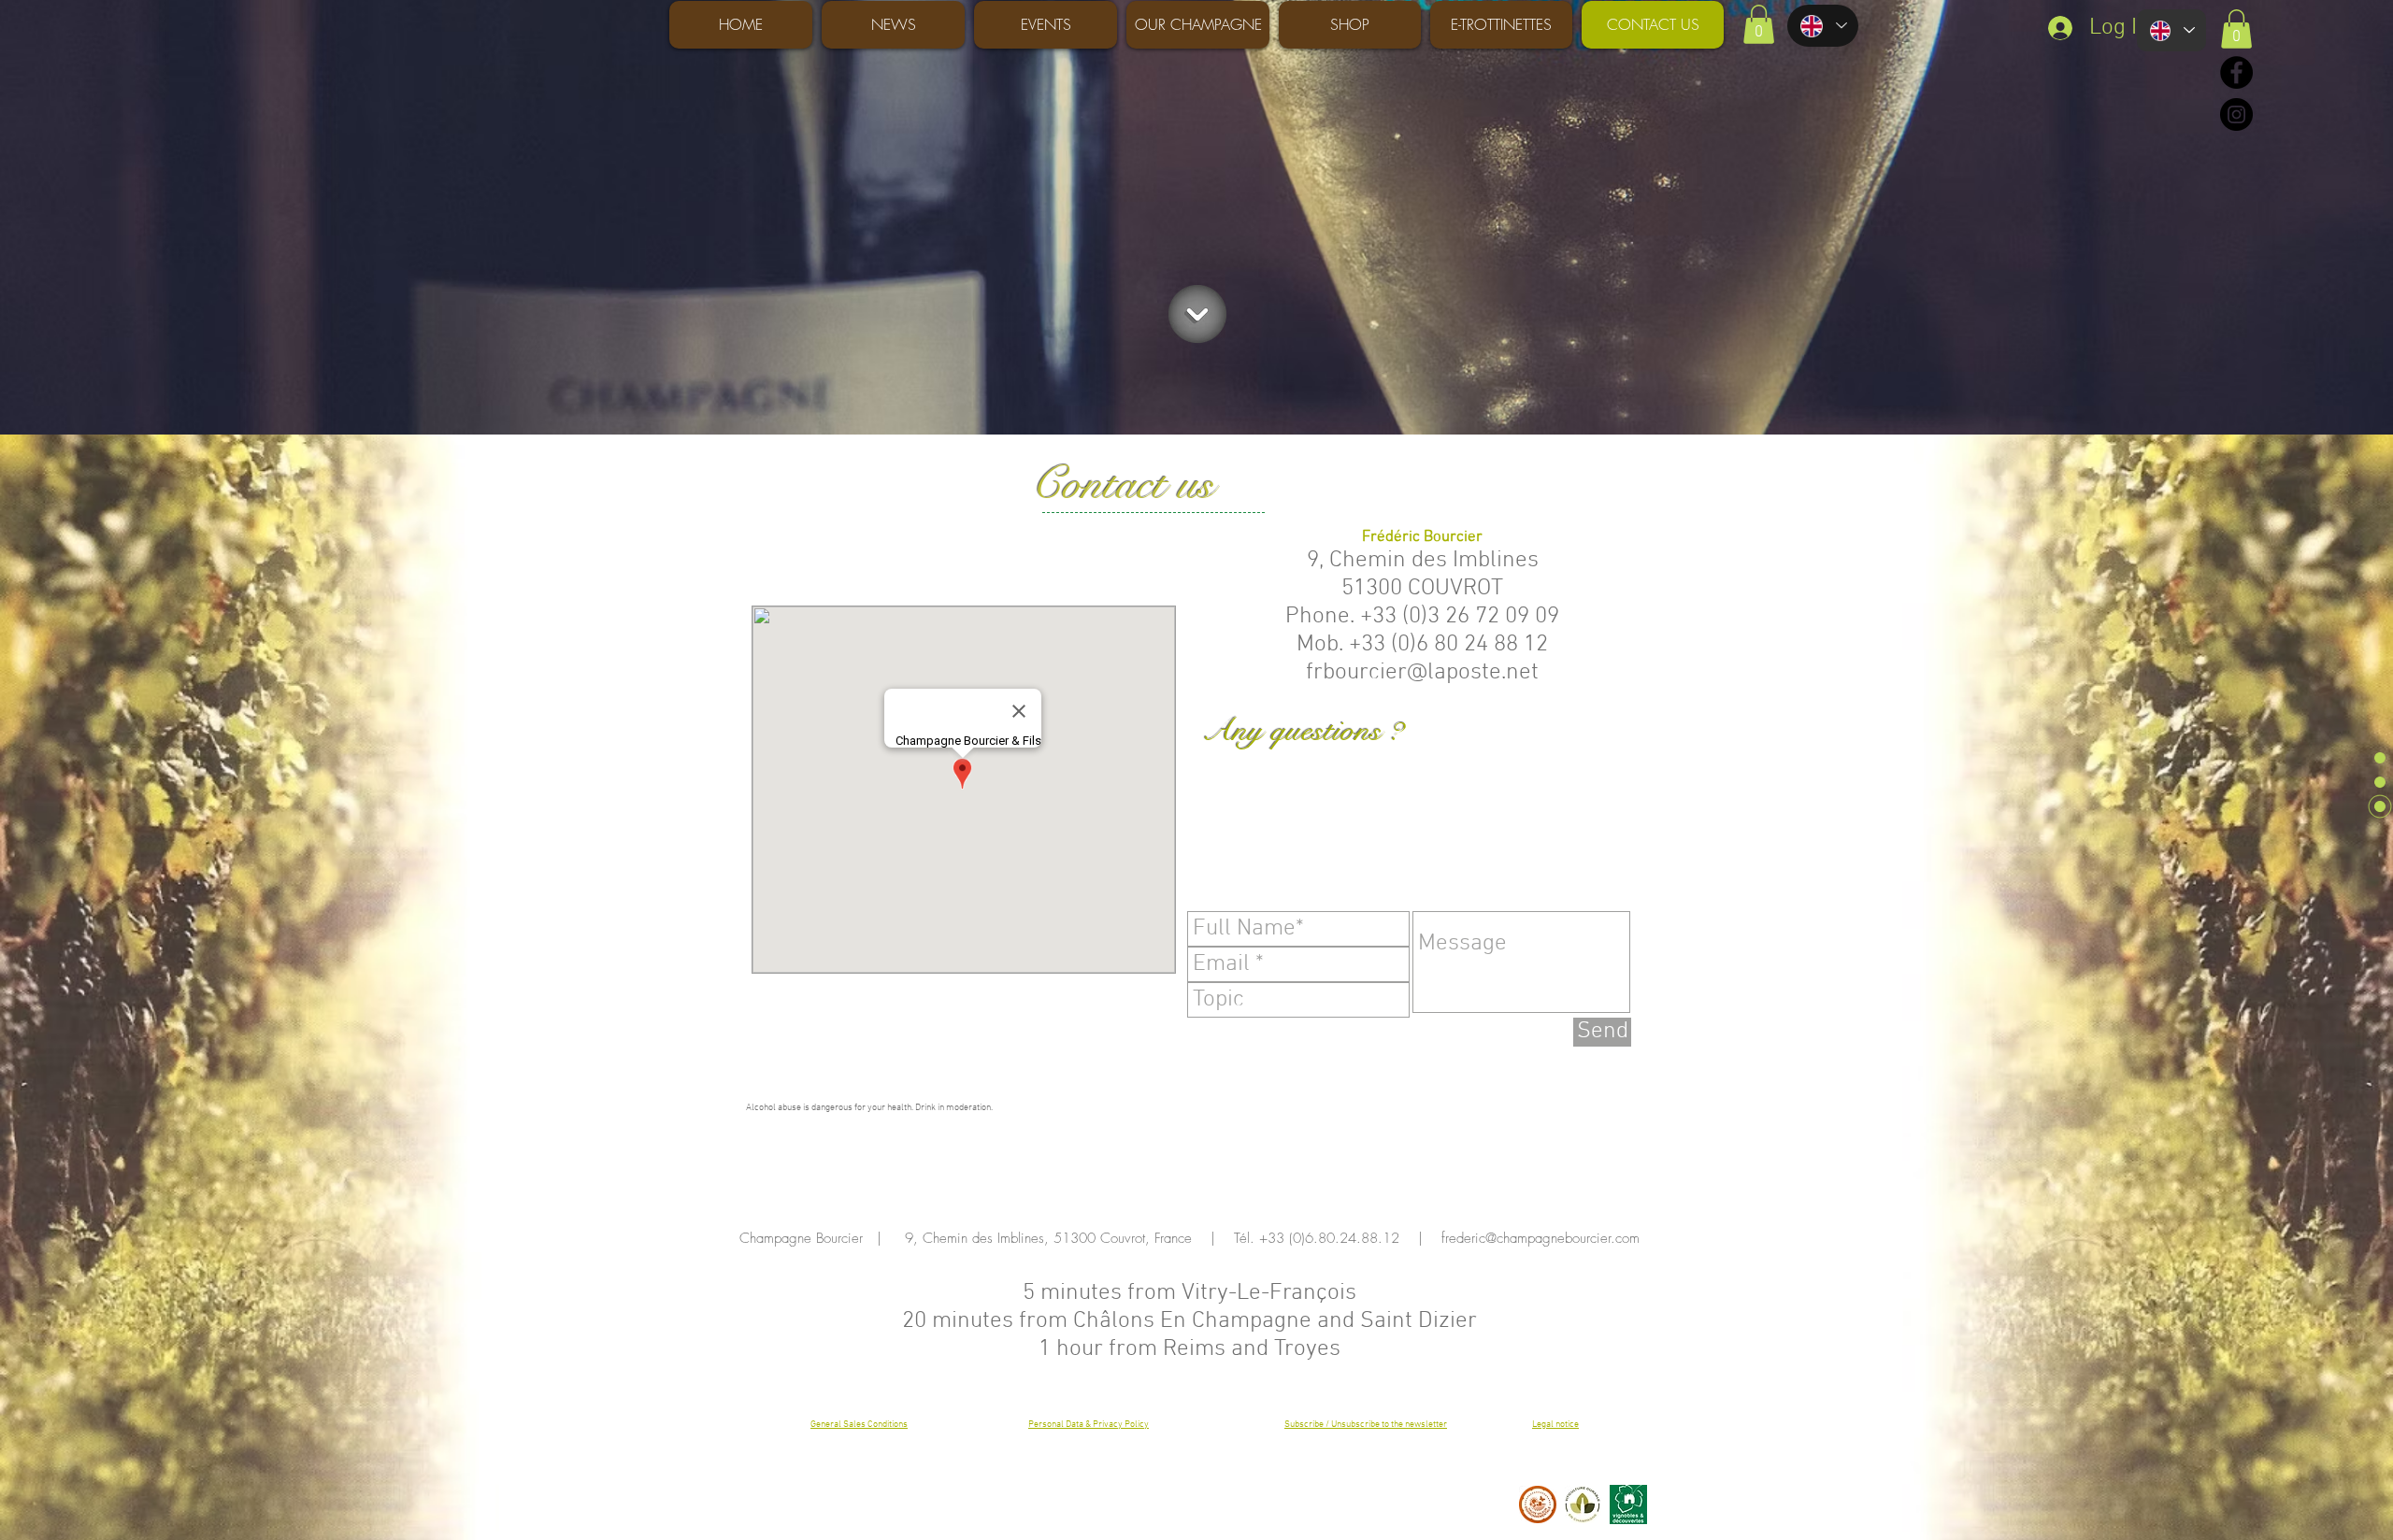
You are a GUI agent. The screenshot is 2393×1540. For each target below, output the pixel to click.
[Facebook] (2236, 72)
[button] (1759, 24)
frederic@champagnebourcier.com (1540, 1238)
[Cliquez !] (1197, 314)
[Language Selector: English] (1823, 26)
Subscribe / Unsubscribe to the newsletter (1366, 1425)
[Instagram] (2236, 114)
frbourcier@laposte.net (1422, 673)
